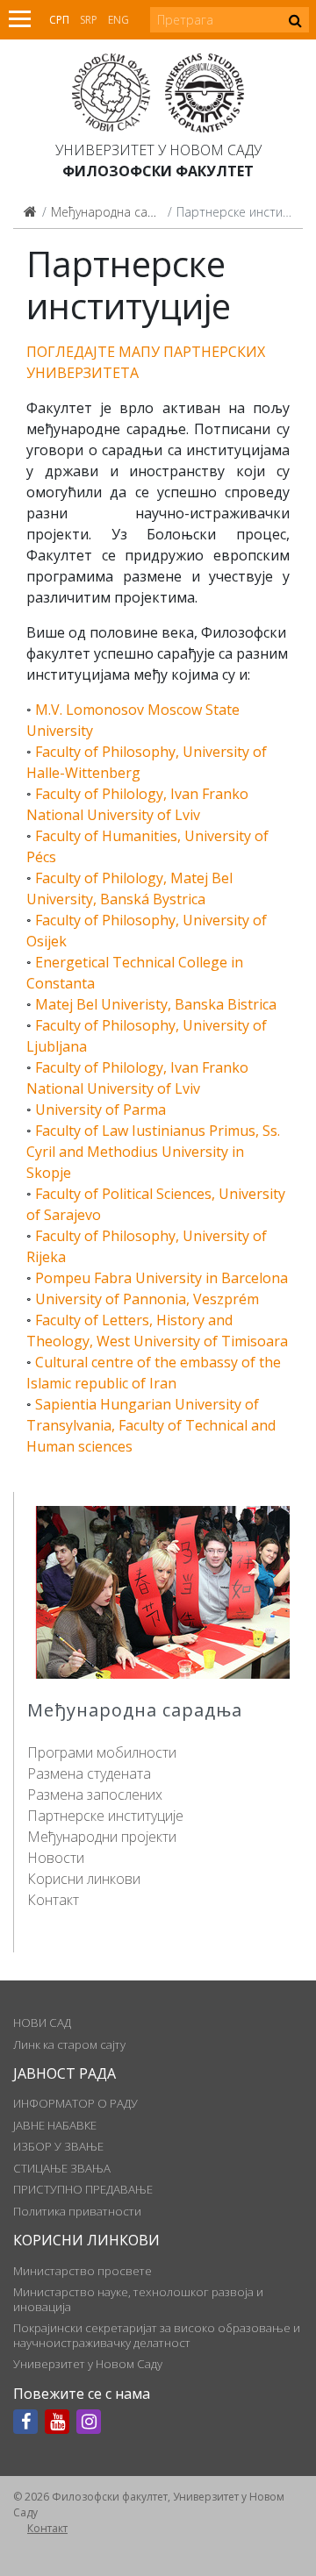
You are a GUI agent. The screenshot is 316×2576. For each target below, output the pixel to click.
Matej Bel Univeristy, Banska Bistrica (156, 1004)
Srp (89, 20)
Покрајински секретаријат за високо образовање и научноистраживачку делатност (157, 2335)
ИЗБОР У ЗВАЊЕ (58, 2146)
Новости (56, 1858)
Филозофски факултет (158, 171)
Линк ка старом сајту (69, 2044)
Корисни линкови (84, 1879)
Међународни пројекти (102, 1837)
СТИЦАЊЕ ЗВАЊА (62, 2168)
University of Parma (101, 1110)
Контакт (53, 1900)
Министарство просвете (83, 2271)
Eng (118, 20)
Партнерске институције (105, 1816)
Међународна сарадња (119, 212)
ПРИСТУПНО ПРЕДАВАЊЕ (83, 2189)
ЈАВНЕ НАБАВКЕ (55, 2125)
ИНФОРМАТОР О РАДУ (75, 2103)
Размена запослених (95, 1795)
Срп (59, 20)
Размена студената (89, 1773)
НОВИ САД (42, 2023)
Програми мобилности (102, 1752)
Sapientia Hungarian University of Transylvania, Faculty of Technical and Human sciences (151, 1425)
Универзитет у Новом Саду (158, 150)
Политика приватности (77, 2211)
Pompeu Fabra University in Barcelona (162, 1278)
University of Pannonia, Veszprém (147, 1299)
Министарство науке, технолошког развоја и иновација (138, 2299)
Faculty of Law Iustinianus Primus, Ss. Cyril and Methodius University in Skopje (153, 1152)
